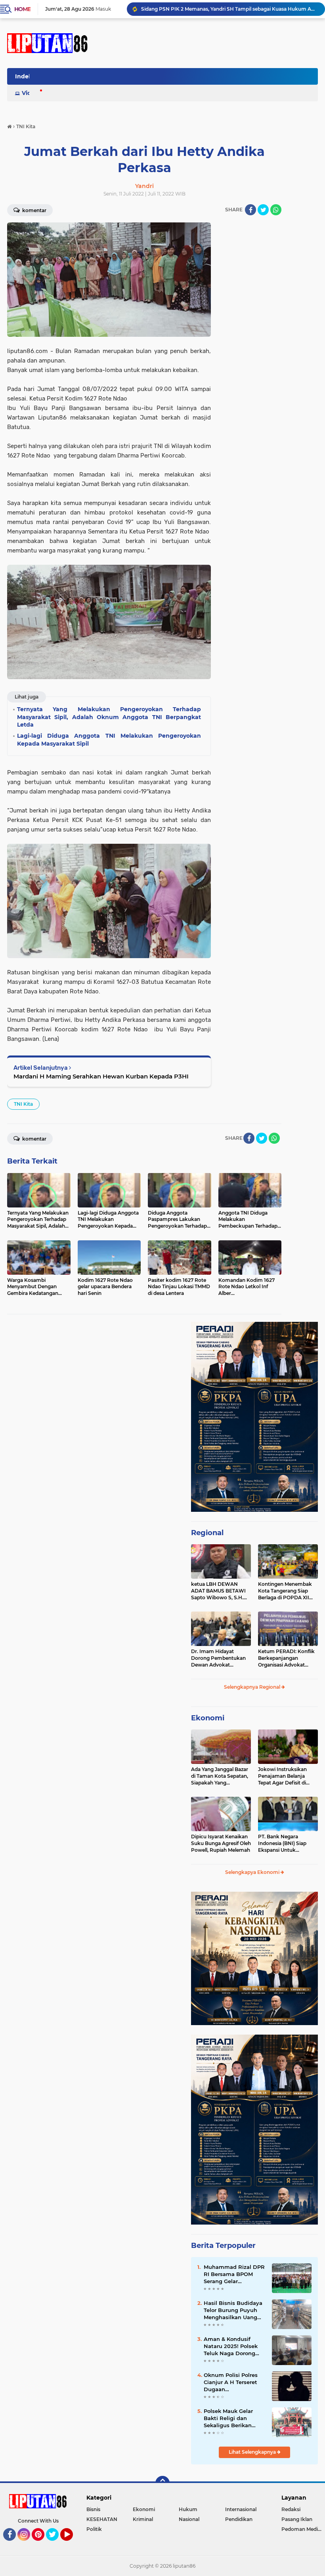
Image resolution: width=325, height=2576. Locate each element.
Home (22, 9)
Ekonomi (208, 1718)
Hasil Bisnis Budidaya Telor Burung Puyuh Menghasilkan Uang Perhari (233, 2310)
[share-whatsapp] (276, 210)
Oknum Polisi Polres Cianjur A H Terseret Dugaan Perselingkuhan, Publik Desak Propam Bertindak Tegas (235, 2382)
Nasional (189, 2519)
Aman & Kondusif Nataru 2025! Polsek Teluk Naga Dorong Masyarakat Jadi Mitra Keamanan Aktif (233, 2346)
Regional (207, 1533)
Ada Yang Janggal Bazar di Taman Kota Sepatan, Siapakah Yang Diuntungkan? (220, 1776)
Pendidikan (239, 2519)
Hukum (188, 2509)
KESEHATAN (102, 2519)
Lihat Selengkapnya (253, 2452)
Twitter (56, 2544)
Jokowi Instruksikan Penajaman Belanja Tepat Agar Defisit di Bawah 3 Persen (282, 1776)
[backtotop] (162, 2483)
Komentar (34, 1139)
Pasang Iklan (297, 2519)
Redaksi (291, 2509)
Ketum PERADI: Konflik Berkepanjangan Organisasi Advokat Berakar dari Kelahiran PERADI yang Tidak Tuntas (286, 1658)
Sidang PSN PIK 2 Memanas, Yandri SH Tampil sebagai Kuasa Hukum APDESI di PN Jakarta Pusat (229, 9)
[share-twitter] (263, 210)
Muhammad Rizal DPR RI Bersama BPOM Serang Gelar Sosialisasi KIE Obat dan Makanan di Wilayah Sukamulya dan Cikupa (234, 2274)
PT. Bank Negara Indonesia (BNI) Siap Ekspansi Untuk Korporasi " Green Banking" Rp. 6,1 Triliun (285, 1843)
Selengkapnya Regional (253, 1687)
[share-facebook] (250, 210)
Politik (94, 2529)
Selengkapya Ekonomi (253, 1872)
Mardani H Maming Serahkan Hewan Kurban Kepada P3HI (101, 1076)
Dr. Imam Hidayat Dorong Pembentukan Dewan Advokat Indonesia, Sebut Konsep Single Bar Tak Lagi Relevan (221, 1658)
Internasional (241, 2509)
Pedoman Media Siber (303, 2529)
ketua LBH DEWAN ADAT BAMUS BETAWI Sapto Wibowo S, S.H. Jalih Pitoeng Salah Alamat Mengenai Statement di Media (218, 1591)
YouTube (72, 2544)
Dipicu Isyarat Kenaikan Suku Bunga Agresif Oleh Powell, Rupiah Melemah (221, 1843)
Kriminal (143, 2519)
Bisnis (93, 2509)
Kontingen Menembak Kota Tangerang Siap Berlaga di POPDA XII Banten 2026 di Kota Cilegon (285, 1591)
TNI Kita (23, 1104)
